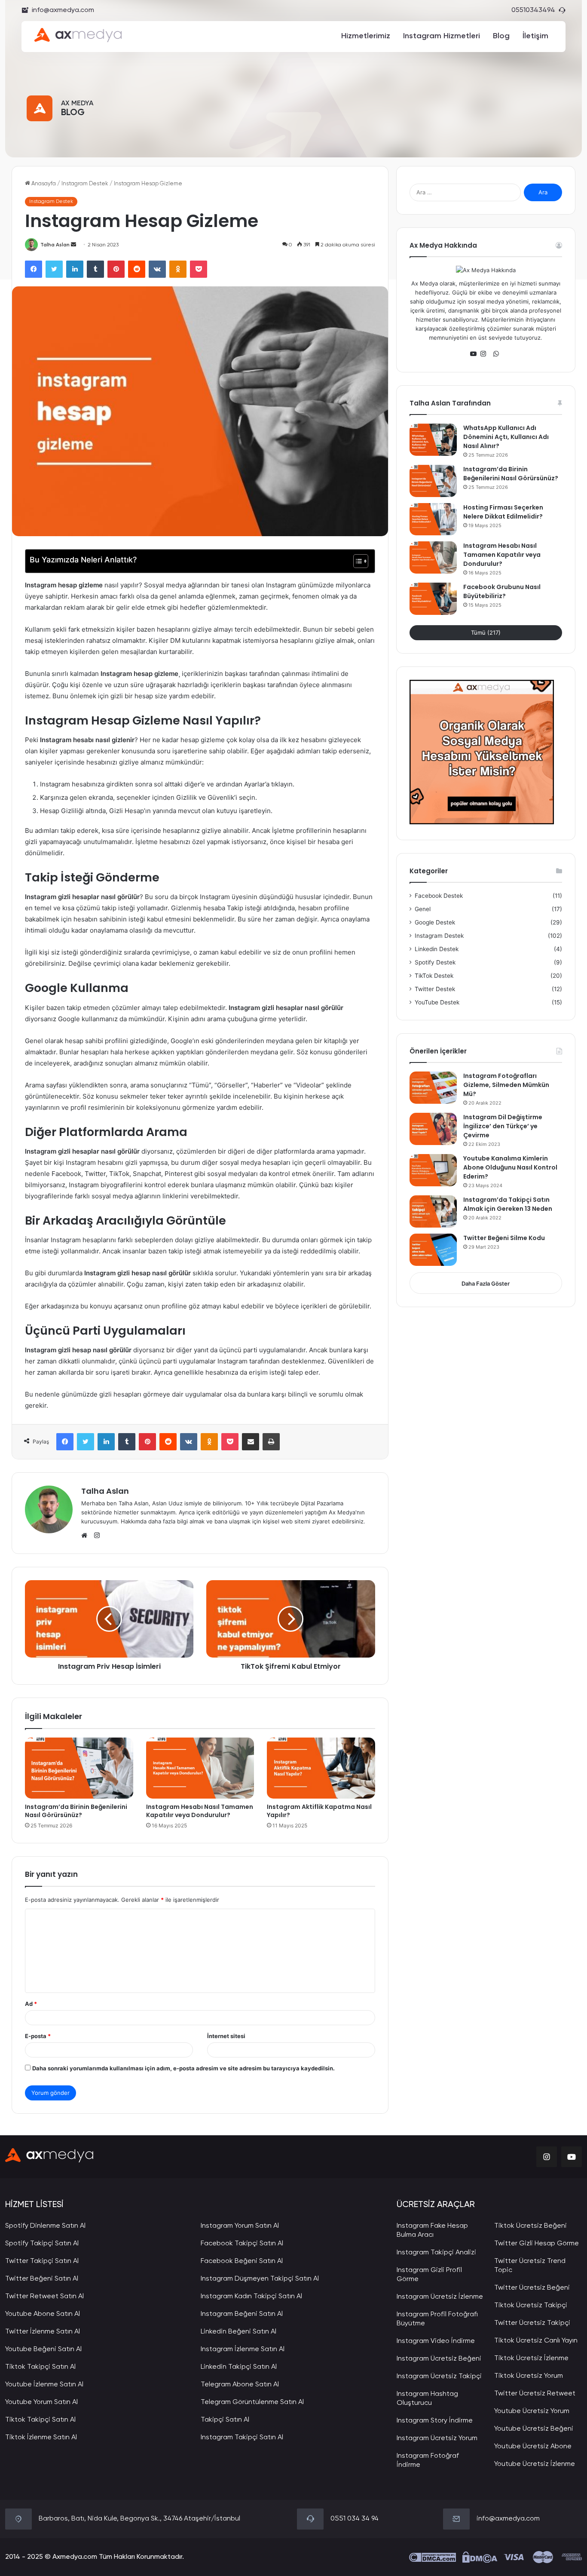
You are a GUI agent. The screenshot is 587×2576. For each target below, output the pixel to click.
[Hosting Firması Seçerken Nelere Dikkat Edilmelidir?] (433, 519)
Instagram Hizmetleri (442, 36)
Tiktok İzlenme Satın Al (41, 2438)
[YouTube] (475, 354)
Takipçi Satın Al (225, 2420)
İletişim (535, 36)
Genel (423, 909)
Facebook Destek (439, 896)
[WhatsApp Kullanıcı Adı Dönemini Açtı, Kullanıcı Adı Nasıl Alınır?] (433, 440)
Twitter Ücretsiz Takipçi (532, 2323)
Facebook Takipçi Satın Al (242, 2244)
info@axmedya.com (63, 10)
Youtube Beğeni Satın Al (43, 2349)
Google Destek (435, 922)
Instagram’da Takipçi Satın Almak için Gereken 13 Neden (508, 1204)
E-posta (38, 2036)
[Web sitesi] (86, 1535)
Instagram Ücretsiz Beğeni (439, 2359)
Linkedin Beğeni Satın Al (238, 2332)
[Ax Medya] (49, 2157)
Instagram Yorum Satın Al (240, 2226)
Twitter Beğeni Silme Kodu (504, 1238)
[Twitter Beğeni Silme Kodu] (433, 1250)
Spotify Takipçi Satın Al (42, 2244)
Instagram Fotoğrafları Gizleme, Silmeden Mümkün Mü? (506, 1085)
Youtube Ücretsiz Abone (533, 2447)
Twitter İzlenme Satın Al (43, 2332)
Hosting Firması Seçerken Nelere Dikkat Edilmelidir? (503, 512)
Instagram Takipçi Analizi (436, 2253)
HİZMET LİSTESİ (34, 2205)
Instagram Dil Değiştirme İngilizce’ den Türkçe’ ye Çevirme (503, 1126)
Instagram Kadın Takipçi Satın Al (251, 2297)
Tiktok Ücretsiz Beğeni (530, 2226)
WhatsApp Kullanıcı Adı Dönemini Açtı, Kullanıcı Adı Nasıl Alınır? (506, 437)
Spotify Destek (435, 962)
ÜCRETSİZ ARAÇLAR (436, 2205)
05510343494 (533, 10)
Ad (31, 2004)
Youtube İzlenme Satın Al (44, 2385)
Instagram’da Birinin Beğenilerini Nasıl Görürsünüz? (76, 1811)
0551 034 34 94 (355, 2519)
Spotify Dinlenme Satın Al (45, 2226)
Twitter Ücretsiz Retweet (535, 2394)
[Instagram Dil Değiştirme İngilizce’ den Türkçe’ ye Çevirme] (433, 1129)
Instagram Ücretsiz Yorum (437, 2438)
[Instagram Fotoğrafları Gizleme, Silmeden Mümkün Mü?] (433, 1088)
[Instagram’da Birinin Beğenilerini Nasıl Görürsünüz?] (79, 1768)
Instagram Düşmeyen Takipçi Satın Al (260, 2279)
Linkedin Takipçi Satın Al (239, 2367)
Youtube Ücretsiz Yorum (532, 2411)
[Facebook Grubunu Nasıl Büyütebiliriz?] (433, 599)
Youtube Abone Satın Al (43, 2314)
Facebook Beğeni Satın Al (242, 2261)
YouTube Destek (437, 1002)
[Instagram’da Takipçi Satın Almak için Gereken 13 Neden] (433, 1211)
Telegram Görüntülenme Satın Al (252, 2402)
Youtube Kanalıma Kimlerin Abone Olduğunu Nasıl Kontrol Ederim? (510, 1167)
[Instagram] (486, 354)
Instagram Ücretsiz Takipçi (439, 2376)
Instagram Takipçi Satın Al (242, 2438)
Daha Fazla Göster (486, 1283)
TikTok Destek (434, 976)
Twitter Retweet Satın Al (44, 2297)
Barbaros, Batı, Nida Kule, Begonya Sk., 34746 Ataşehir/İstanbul (139, 2519)
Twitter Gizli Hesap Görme (537, 2244)
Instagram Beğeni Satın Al (242, 2314)
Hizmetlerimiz (366, 36)
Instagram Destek (85, 184)
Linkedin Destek (437, 949)
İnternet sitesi (226, 2036)
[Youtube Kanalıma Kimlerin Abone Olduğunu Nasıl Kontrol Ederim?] (433, 1170)
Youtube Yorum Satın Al (41, 2402)
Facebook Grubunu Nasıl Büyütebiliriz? (502, 591)
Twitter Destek (435, 989)
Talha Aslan (55, 245)
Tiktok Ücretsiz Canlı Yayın (536, 2341)
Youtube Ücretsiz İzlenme (535, 2464)
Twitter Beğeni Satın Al (42, 2279)
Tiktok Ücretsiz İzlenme (531, 2358)
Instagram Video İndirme (436, 2341)
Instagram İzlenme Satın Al (243, 2349)
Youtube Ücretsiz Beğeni (534, 2429)
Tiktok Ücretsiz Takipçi (531, 2306)
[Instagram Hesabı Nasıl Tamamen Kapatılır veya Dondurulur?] (200, 1768)
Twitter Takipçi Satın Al (42, 2261)
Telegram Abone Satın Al (240, 2385)
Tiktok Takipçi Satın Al (40, 2367)
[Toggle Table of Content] (356, 561)
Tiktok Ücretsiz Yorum (529, 2376)
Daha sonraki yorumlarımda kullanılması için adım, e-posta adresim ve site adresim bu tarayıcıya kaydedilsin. (183, 2068)
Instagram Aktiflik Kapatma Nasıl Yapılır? (319, 1811)
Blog (501, 36)
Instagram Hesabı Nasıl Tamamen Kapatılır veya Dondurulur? (200, 1811)
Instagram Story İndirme (435, 2421)
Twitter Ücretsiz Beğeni (532, 2288)
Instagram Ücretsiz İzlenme (440, 2297)
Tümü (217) (486, 632)
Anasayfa (43, 184)
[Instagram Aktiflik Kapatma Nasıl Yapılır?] (321, 1768)
